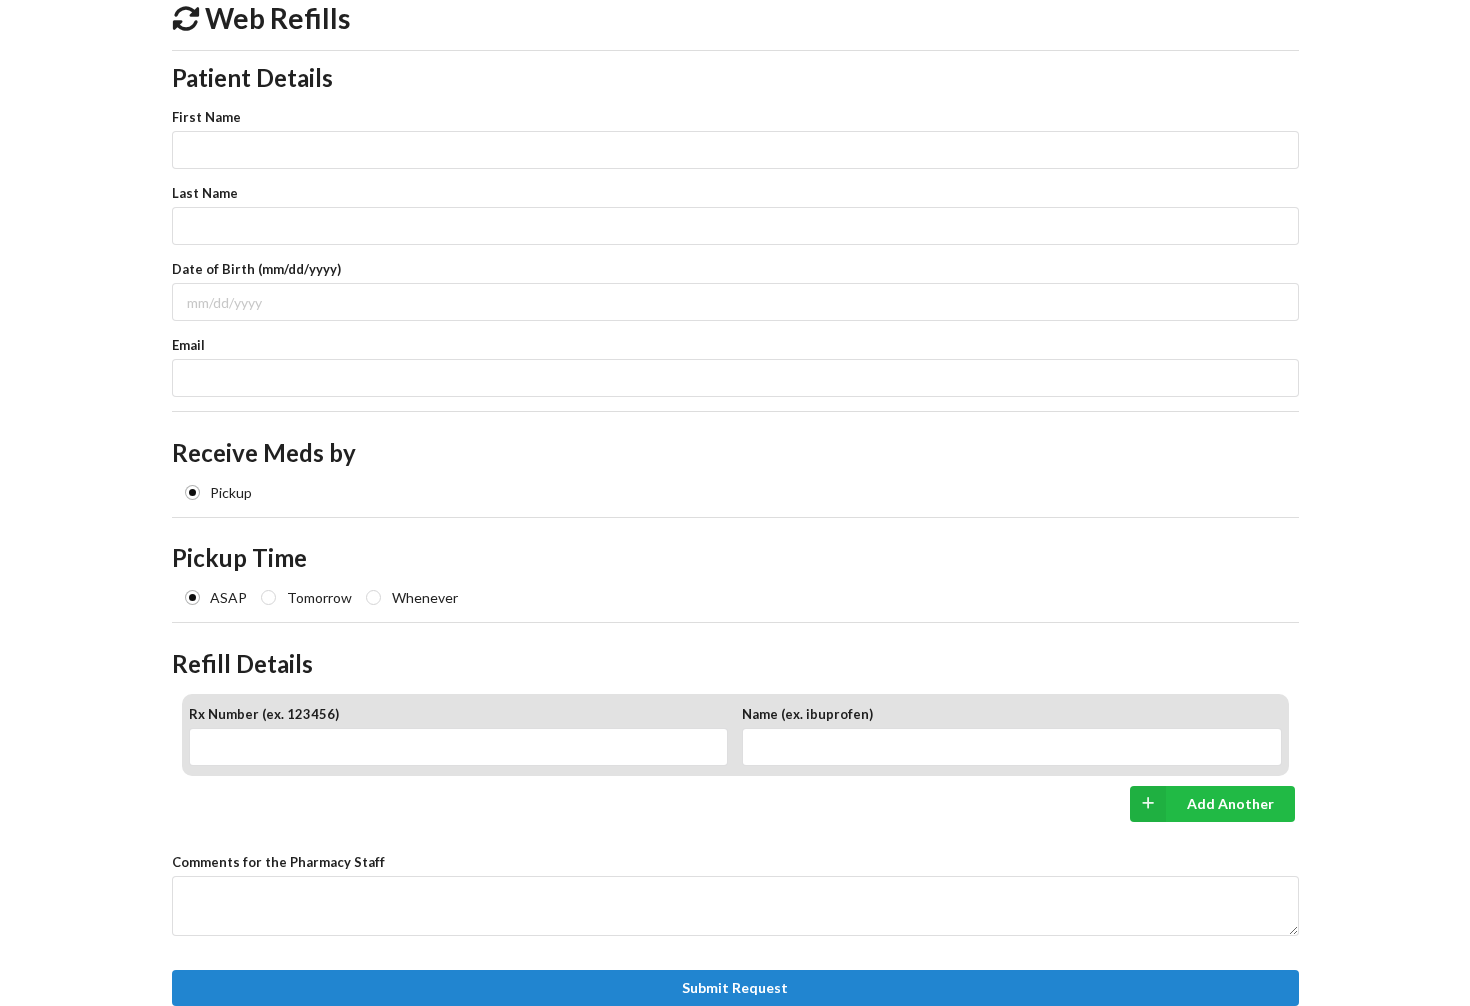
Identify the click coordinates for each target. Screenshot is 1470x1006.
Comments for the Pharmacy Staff (278, 862)
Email (188, 345)
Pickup (231, 492)
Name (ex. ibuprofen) (807, 714)
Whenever (425, 597)
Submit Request (735, 987)
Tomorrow (319, 597)
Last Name (205, 193)
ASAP (228, 597)
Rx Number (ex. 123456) (264, 714)
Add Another (1230, 803)
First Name (206, 117)
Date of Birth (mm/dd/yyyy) (256, 269)
